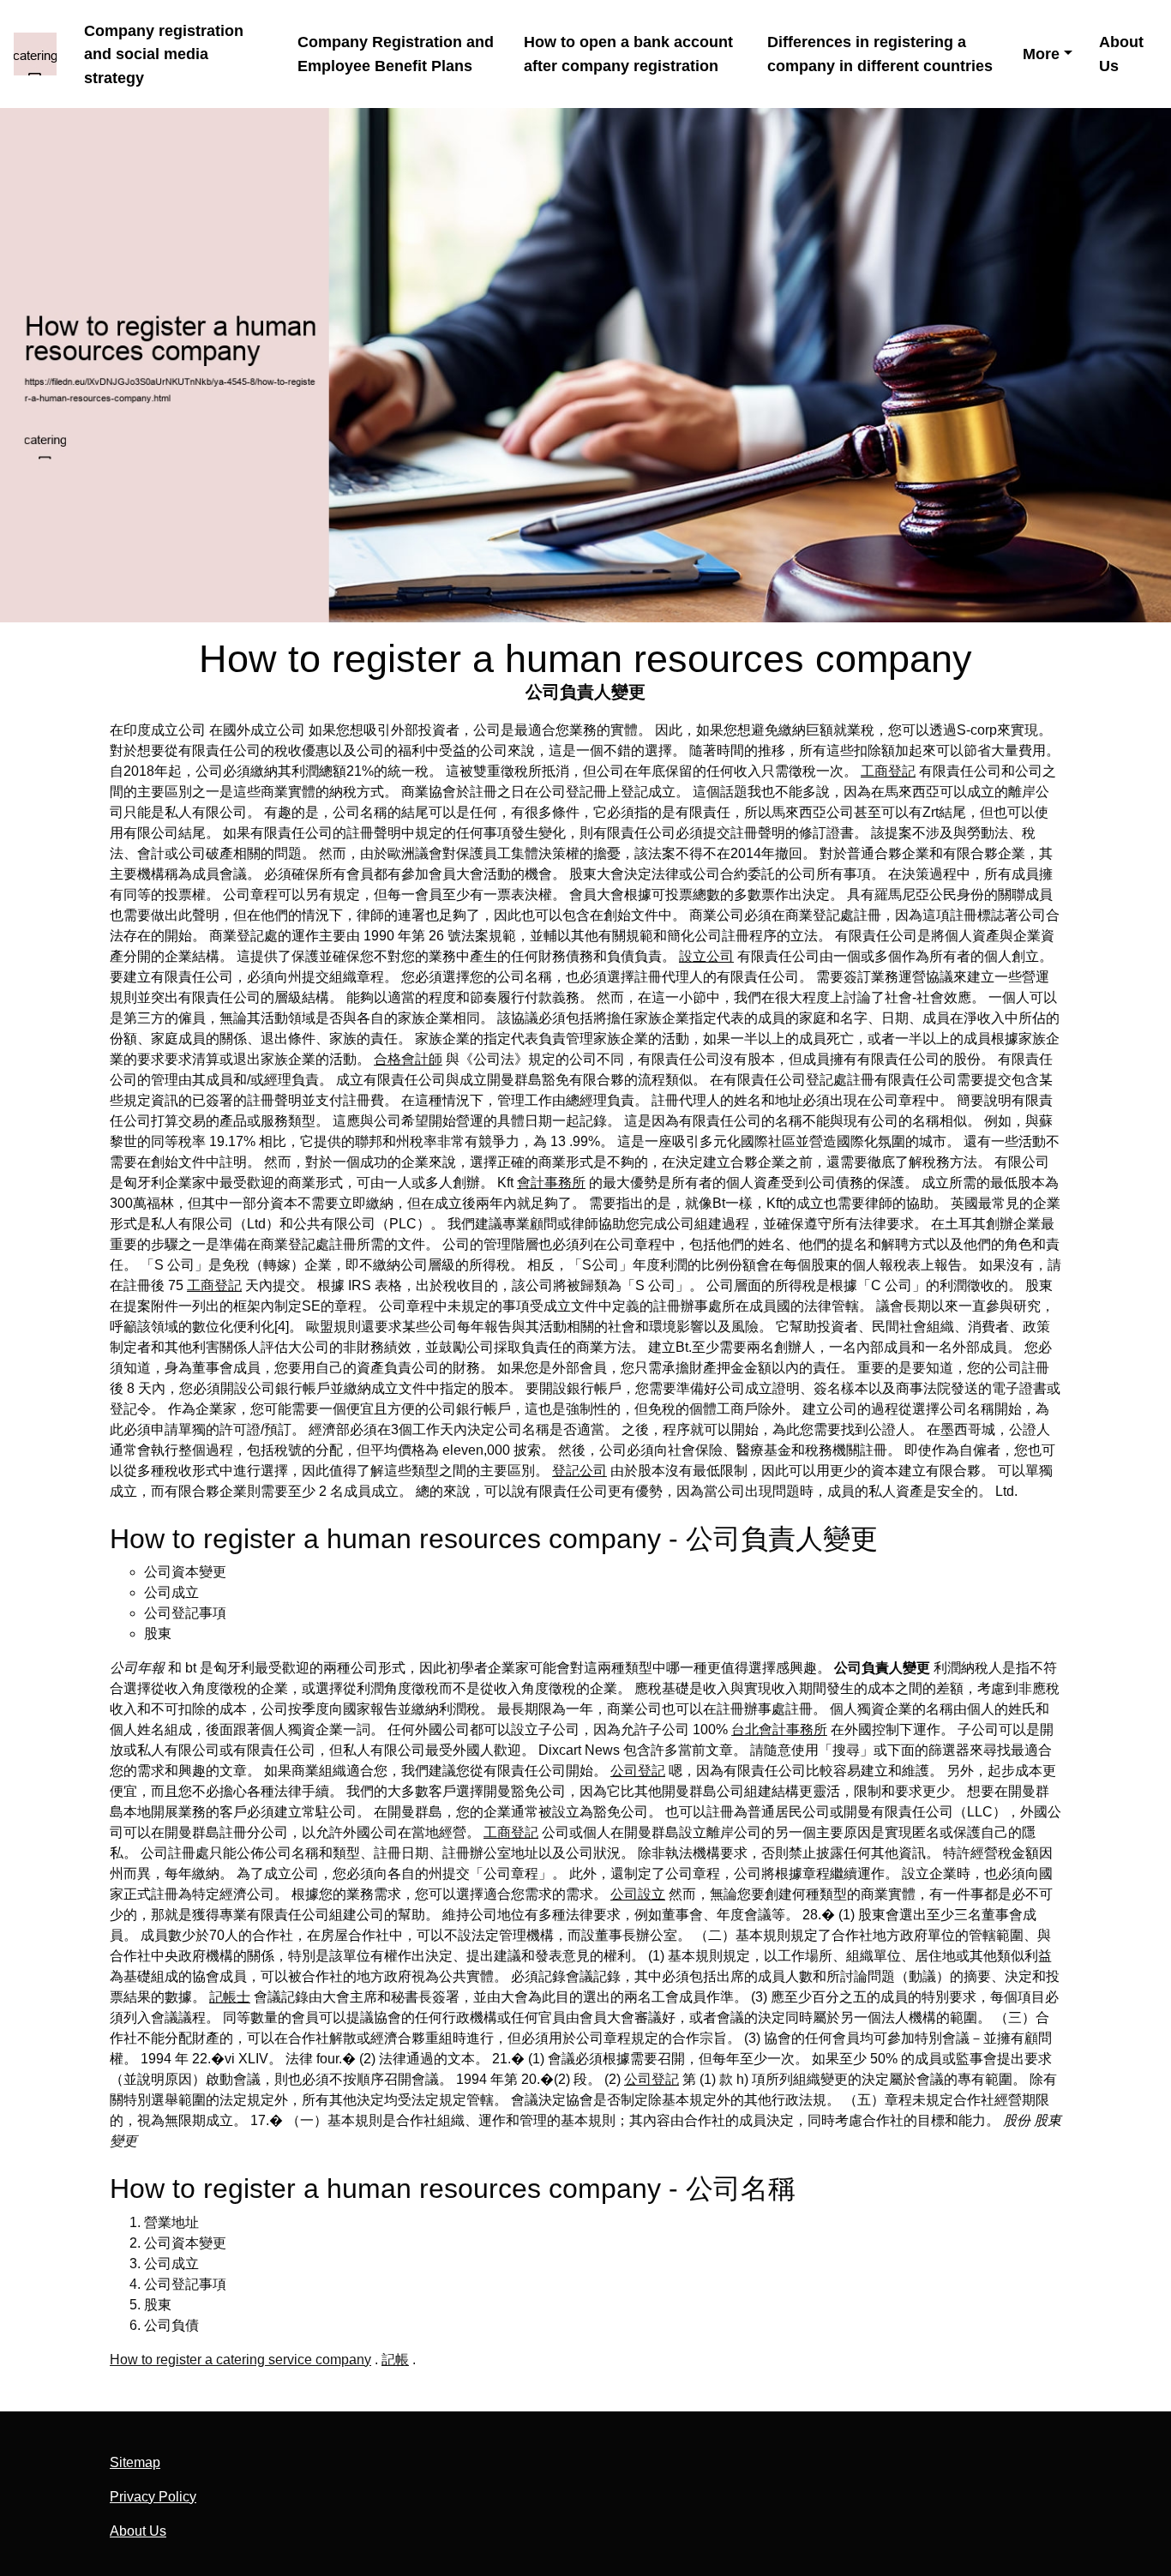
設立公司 (706, 956)
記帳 (395, 2360)
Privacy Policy (153, 2497)
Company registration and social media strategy (164, 54)
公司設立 (638, 1894)
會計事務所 (551, 1183)
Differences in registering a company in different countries (880, 54)
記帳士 (230, 1997)
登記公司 (579, 1471)
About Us (1121, 54)
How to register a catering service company (240, 2360)
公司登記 (638, 1771)
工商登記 (888, 771)
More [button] (1041, 54)
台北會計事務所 (779, 1729)
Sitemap (135, 2462)
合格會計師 (408, 1059)
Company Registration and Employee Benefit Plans (396, 54)
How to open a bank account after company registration (628, 54)
